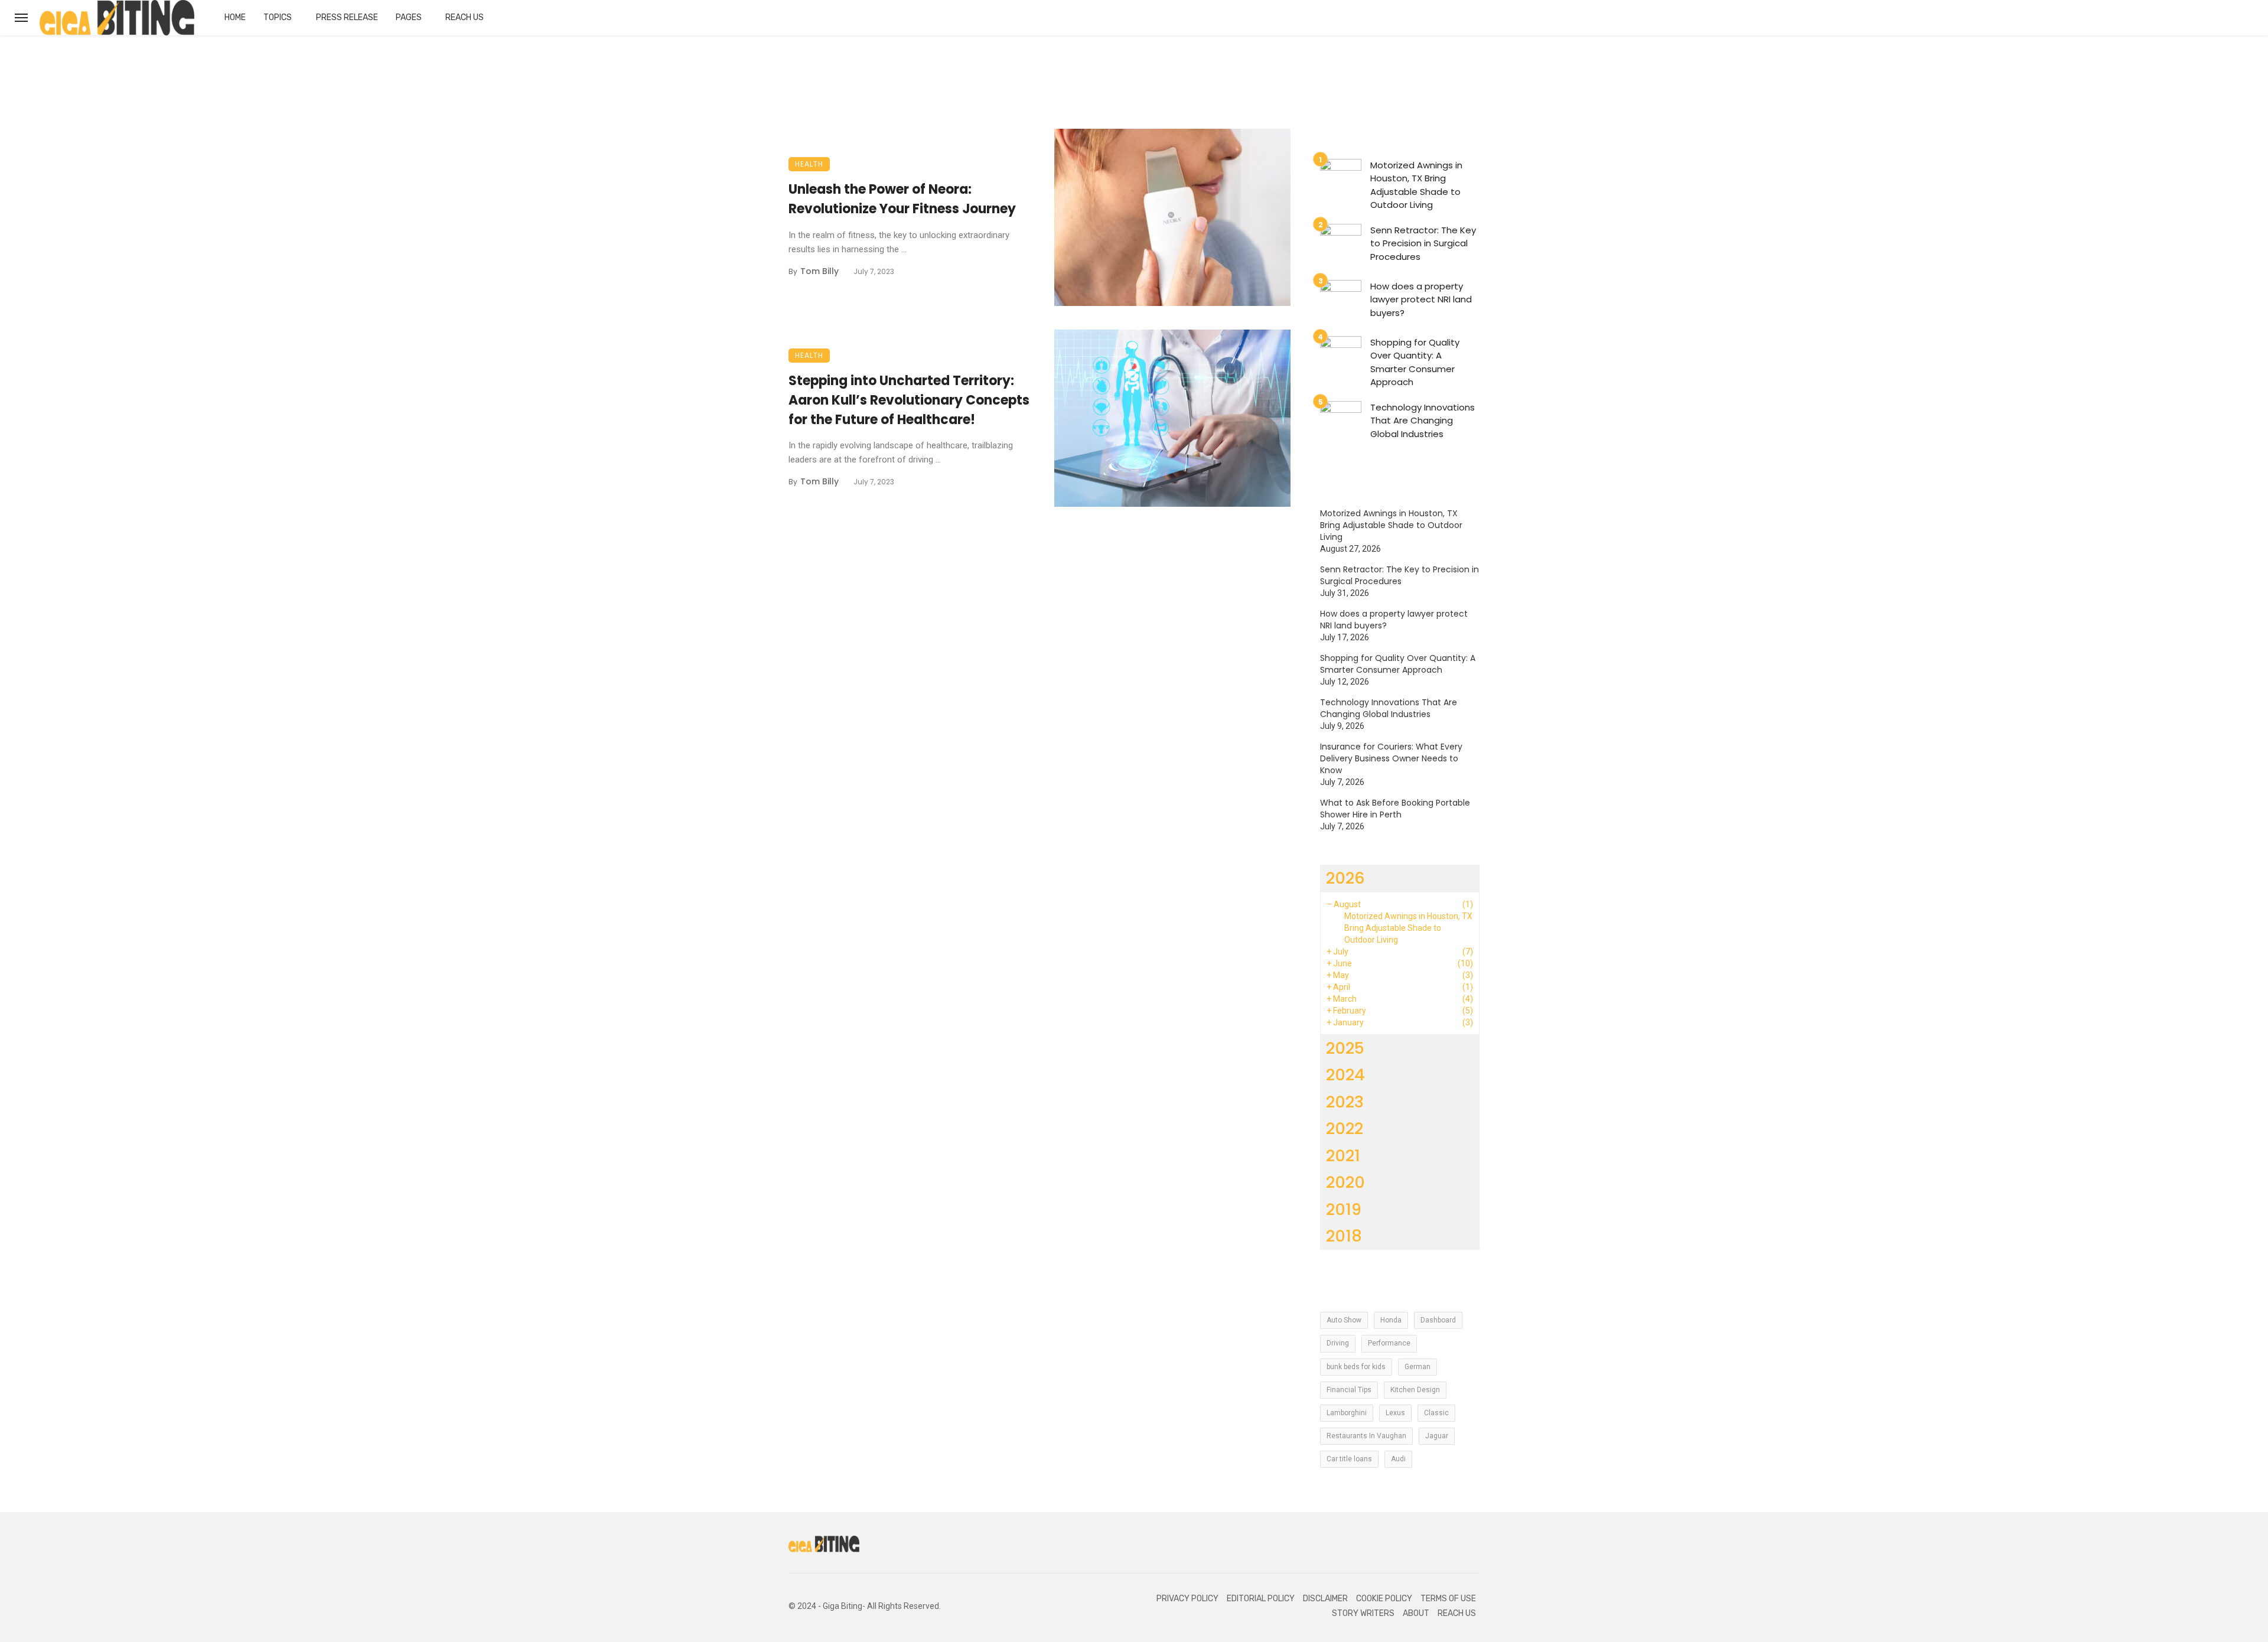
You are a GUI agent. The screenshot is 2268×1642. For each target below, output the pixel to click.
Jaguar (1437, 1436)
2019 (1344, 1209)
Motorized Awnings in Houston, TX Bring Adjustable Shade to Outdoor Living (1416, 185)
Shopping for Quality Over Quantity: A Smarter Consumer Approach (1415, 362)
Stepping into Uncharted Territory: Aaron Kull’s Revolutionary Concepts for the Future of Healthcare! (909, 400)
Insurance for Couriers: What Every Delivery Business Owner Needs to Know (1391, 758)
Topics (278, 17)
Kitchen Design (1415, 1390)
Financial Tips (1349, 1390)
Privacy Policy (1187, 1599)
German (1417, 1367)
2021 (1343, 1156)
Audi (1398, 1459)
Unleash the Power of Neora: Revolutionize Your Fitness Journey (902, 199)
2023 (1345, 1102)
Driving (1338, 1343)
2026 (1345, 878)
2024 (1345, 1075)
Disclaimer (1325, 1599)
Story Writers (1363, 1613)
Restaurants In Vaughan (1366, 1436)
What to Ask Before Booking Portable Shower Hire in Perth (1395, 809)
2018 (1344, 1236)
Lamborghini (1347, 1413)
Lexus (1395, 1413)
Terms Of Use (1448, 1599)
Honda (1391, 1320)
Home (235, 17)
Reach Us (465, 17)
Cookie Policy (1384, 1599)
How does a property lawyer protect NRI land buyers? (1421, 299)
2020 (1345, 1182)
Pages (409, 17)
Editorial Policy (1261, 1599)
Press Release (347, 17)
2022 (1345, 1128)
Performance (1389, 1343)
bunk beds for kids (1356, 1367)
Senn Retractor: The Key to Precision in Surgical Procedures (1423, 243)
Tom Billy (819, 271)
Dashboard (1438, 1320)
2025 (1345, 1048)
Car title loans (1349, 1459)
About (1416, 1613)
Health (809, 164)
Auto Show (1344, 1320)
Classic (1436, 1413)
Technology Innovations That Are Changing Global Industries (1423, 421)
